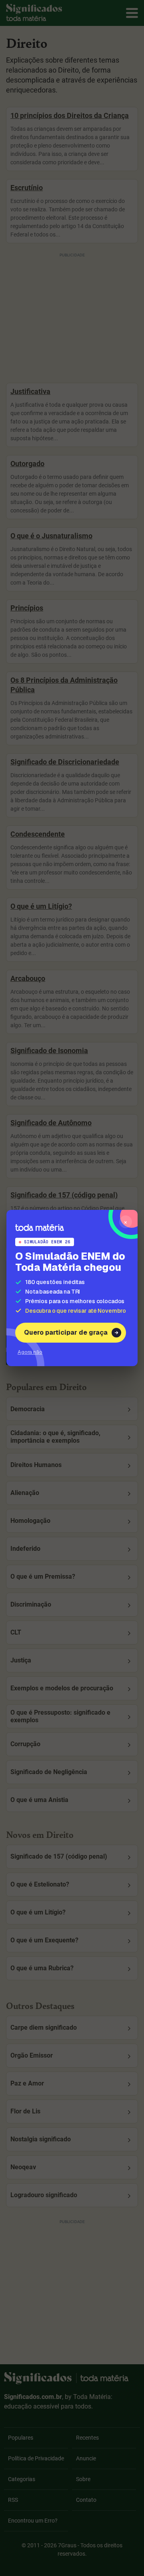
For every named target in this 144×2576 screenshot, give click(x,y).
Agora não (30, 1352)
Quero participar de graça (66, 1332)
